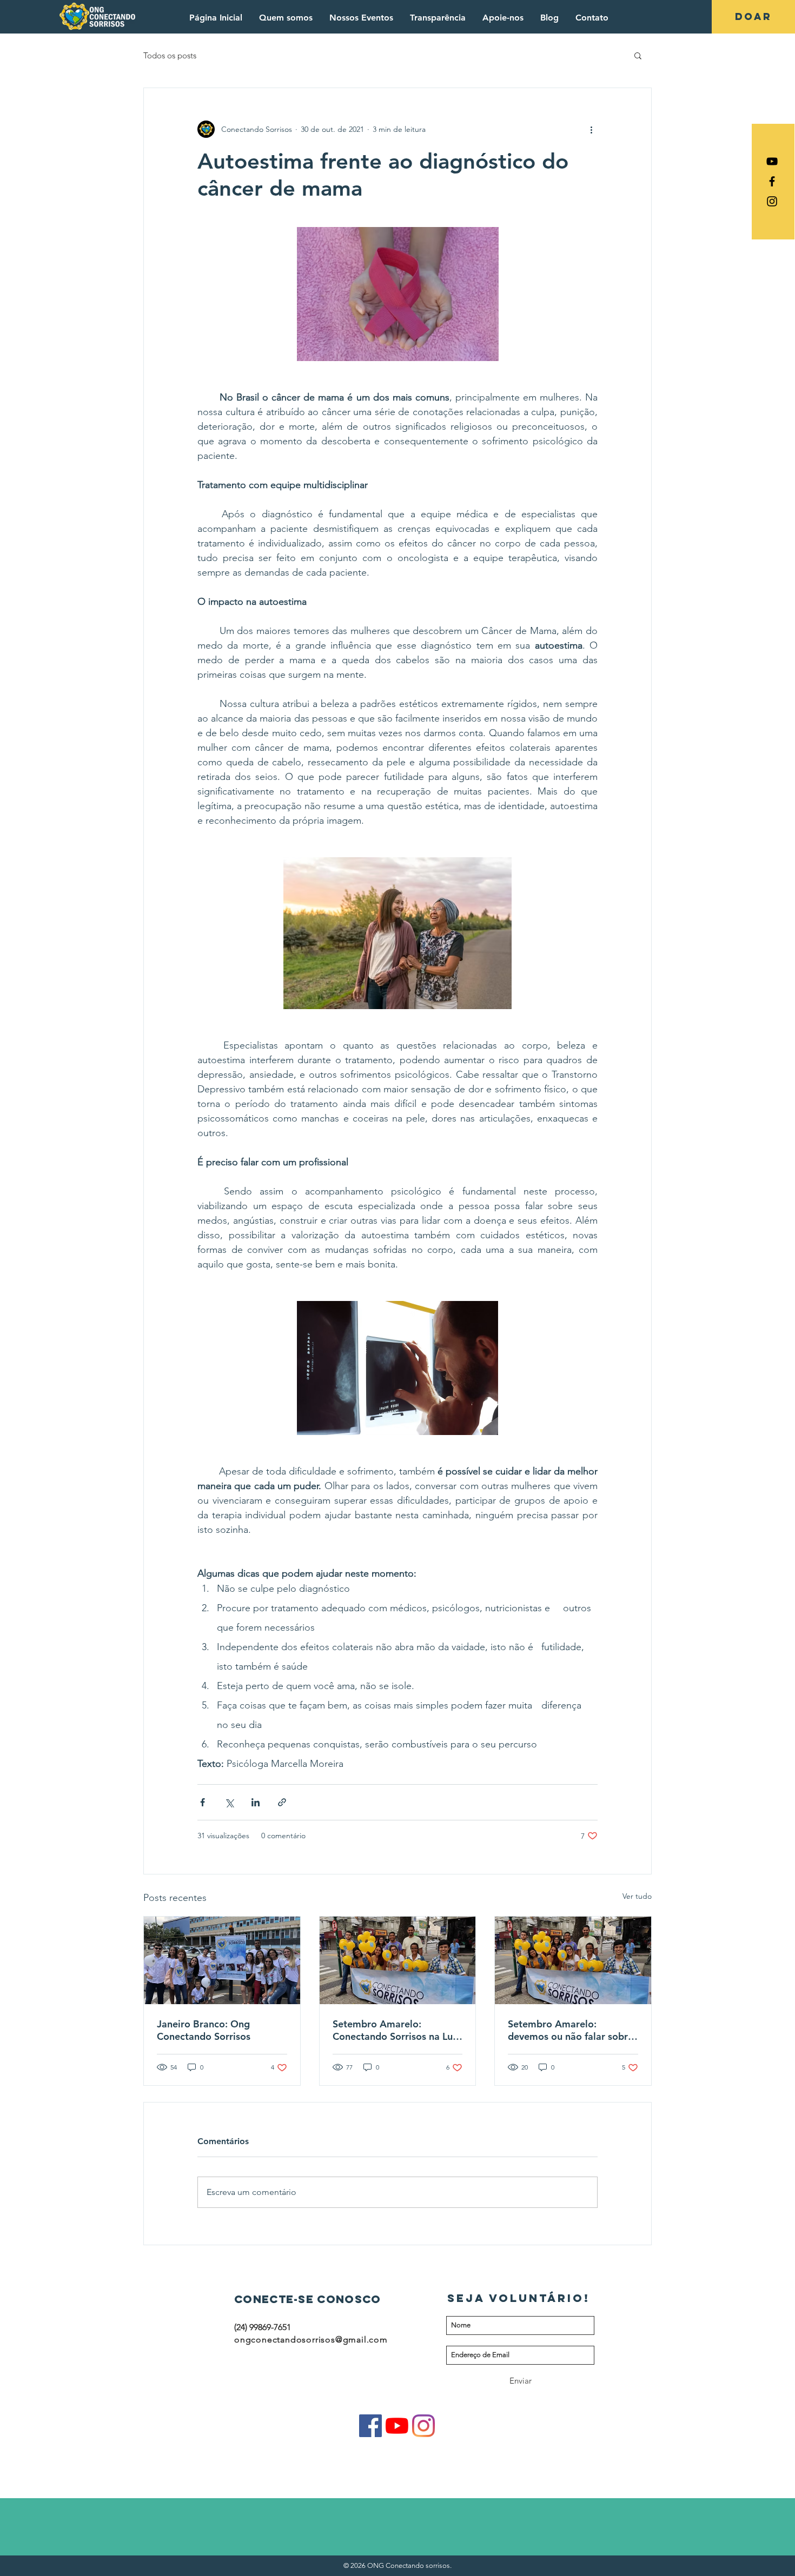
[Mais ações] (591, 129)
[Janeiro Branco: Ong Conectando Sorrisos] (222, 1960)
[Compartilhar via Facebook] (203, 1802)
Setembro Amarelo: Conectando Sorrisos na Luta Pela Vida (397, 2030)
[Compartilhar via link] (282, 1802)
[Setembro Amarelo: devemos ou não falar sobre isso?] (573, 1960)
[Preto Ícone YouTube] (772, 161)
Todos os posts (170, 55)
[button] (638, 55)
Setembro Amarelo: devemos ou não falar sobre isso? (571, 2030)
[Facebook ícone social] (370, 2426)
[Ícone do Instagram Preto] (772, 201)
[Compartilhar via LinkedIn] (256, 1802)
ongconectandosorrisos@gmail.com (311, 2340)
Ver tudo (637, 1896)
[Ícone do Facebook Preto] (772, 181)
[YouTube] (397, 2426)
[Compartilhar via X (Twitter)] (229, 1802)
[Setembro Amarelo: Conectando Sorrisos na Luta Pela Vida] (398, 1960)
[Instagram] (423, 2426)
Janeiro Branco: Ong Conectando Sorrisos (204, 2030)
